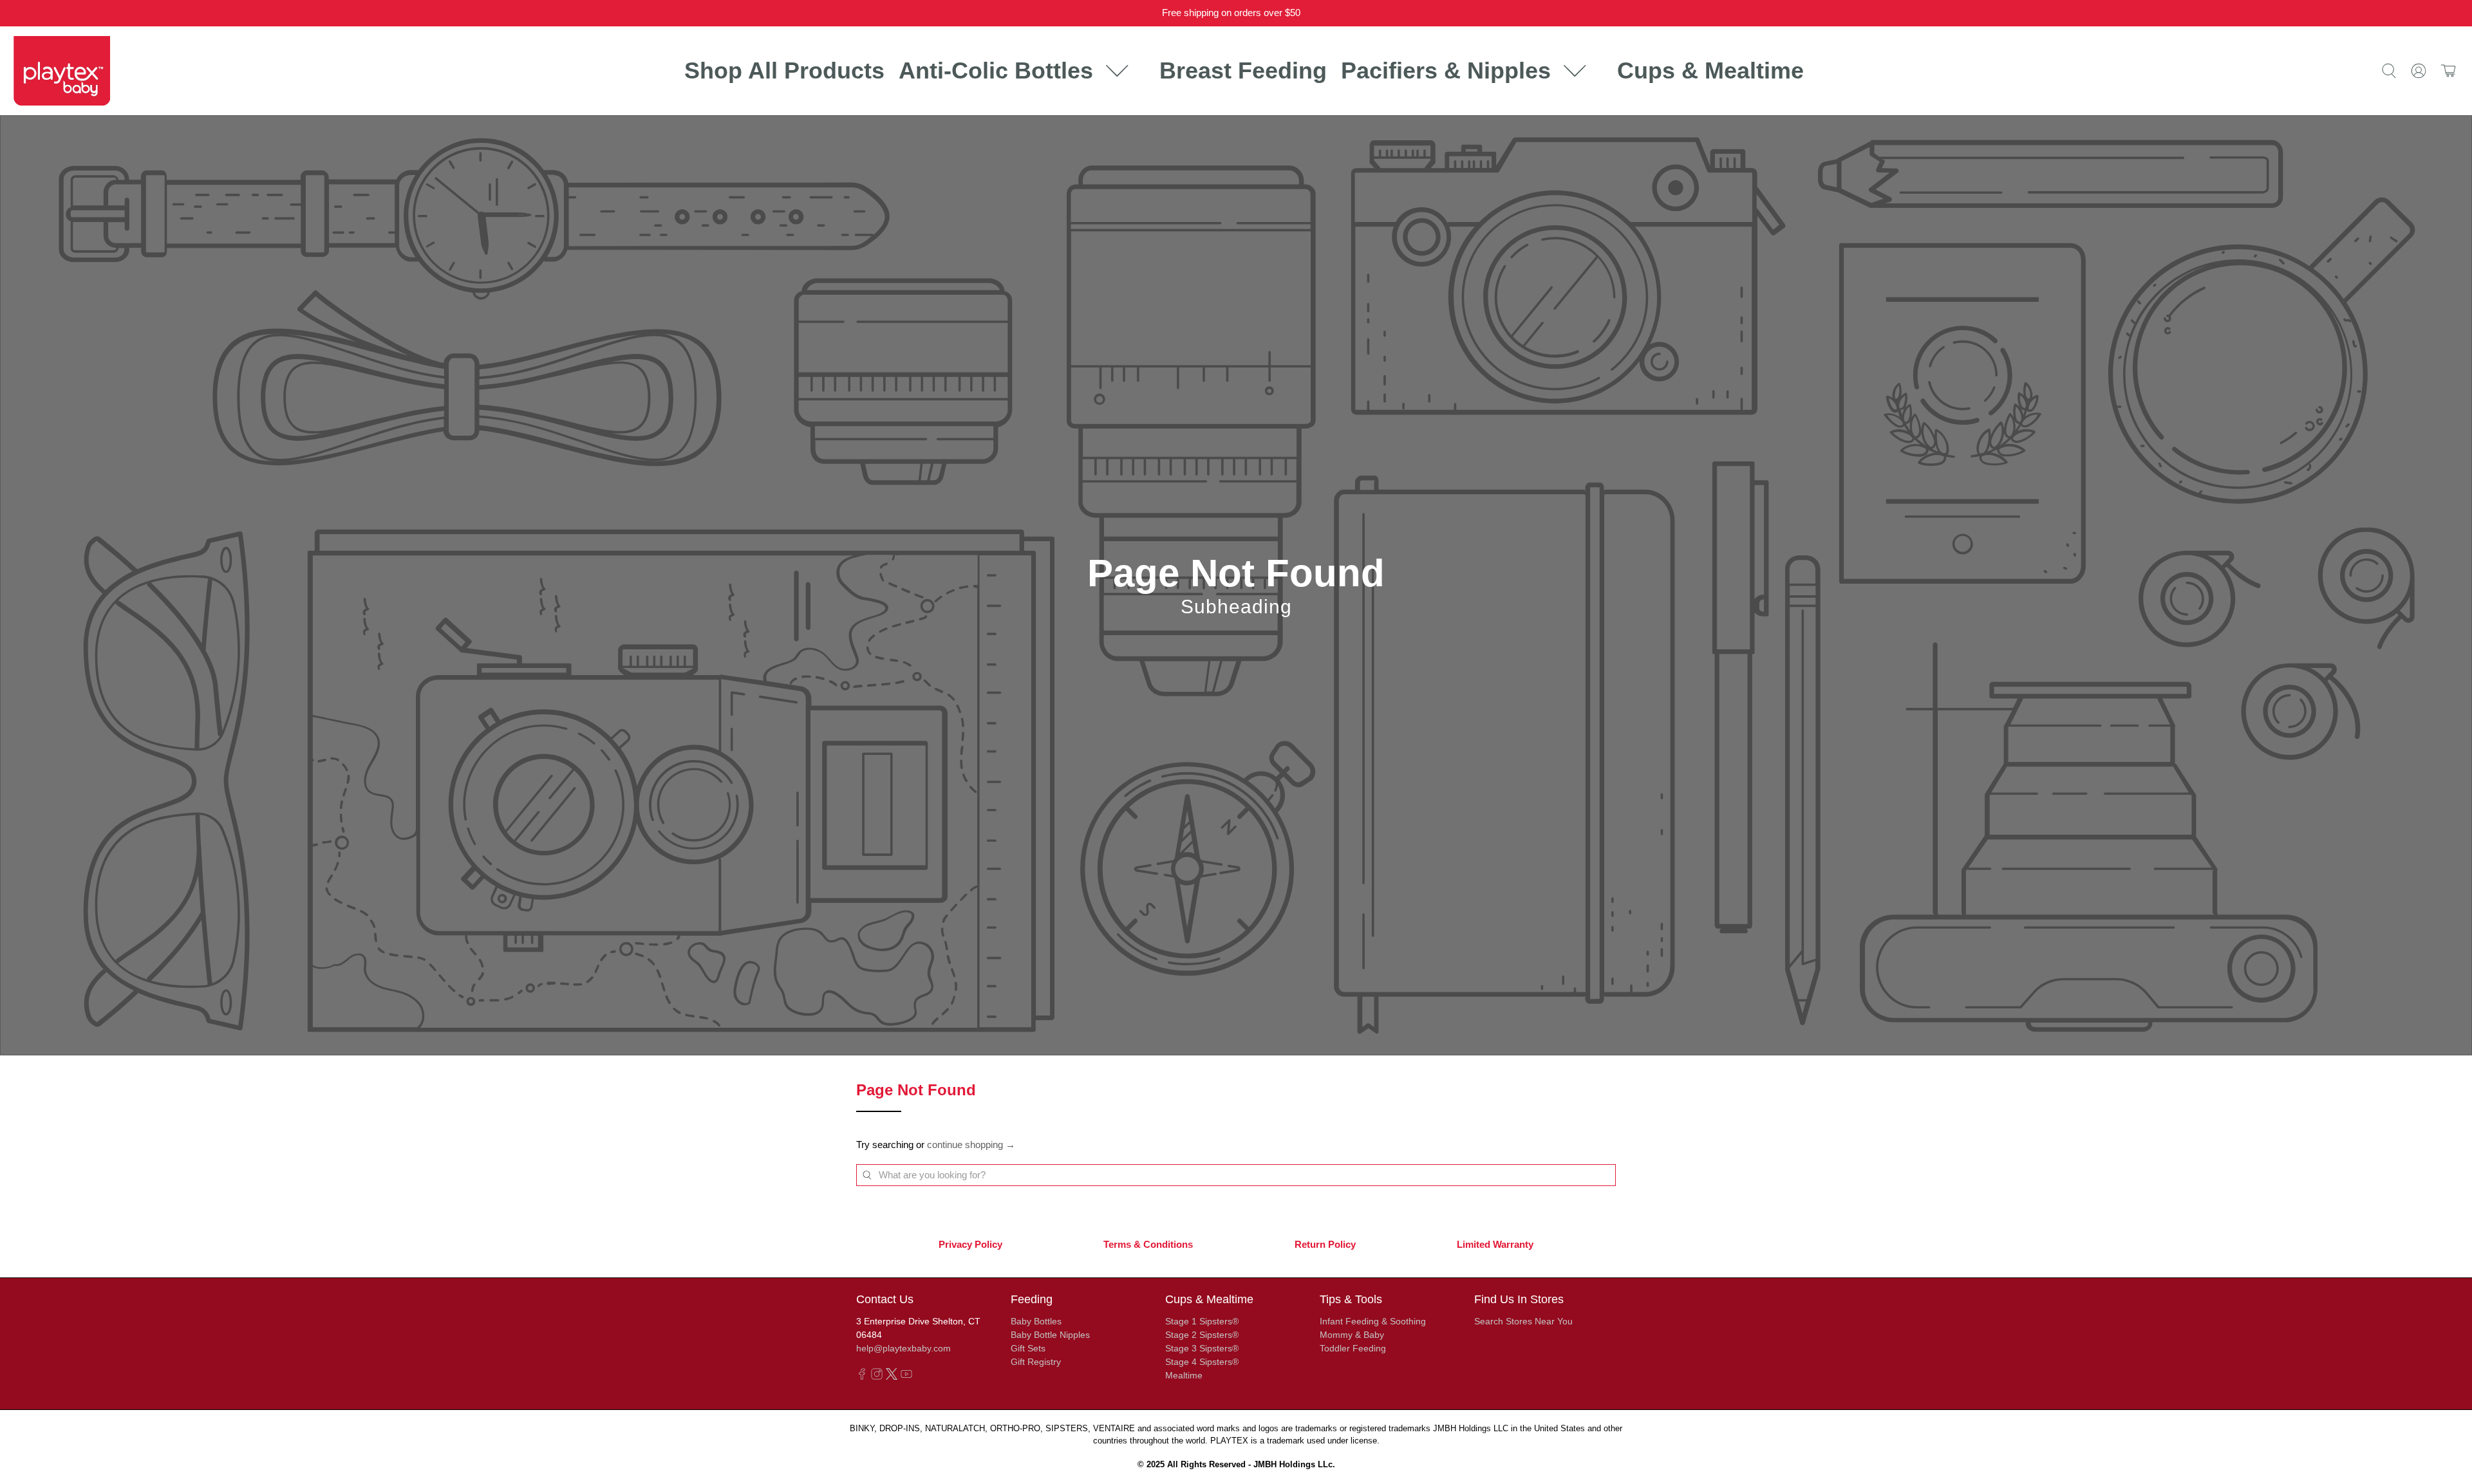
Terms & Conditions (1148, 1244)
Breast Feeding (1243, 70)
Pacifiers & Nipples (1446, 70)
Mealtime (1184, 1375)
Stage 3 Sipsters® (1202, 1348)
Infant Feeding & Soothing (1373, 1321)
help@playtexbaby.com (904, 1348)
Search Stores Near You (1523, 1321)
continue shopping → (971, 1145)
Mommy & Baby (1352, 1335)
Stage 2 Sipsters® (1202, 1335)
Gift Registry (1036, 1362)
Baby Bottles (1036, 1321)
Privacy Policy (970, 1244)
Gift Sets (1028, 1348)
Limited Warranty (1495, 1244)
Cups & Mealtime (1710, 70)
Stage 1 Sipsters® (1202, 1321)
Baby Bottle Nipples (1050, 1335)
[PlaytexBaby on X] (892, 1377)
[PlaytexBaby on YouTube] (906, 1377)
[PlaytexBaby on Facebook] (862, 1377)
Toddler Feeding (1353, 1348)
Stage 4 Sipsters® (1202, 1362)
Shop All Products (784, 70)
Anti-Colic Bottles (996, 70)
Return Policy (1325, 1244)
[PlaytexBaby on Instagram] (877, 1377)
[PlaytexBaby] (62, 70)
